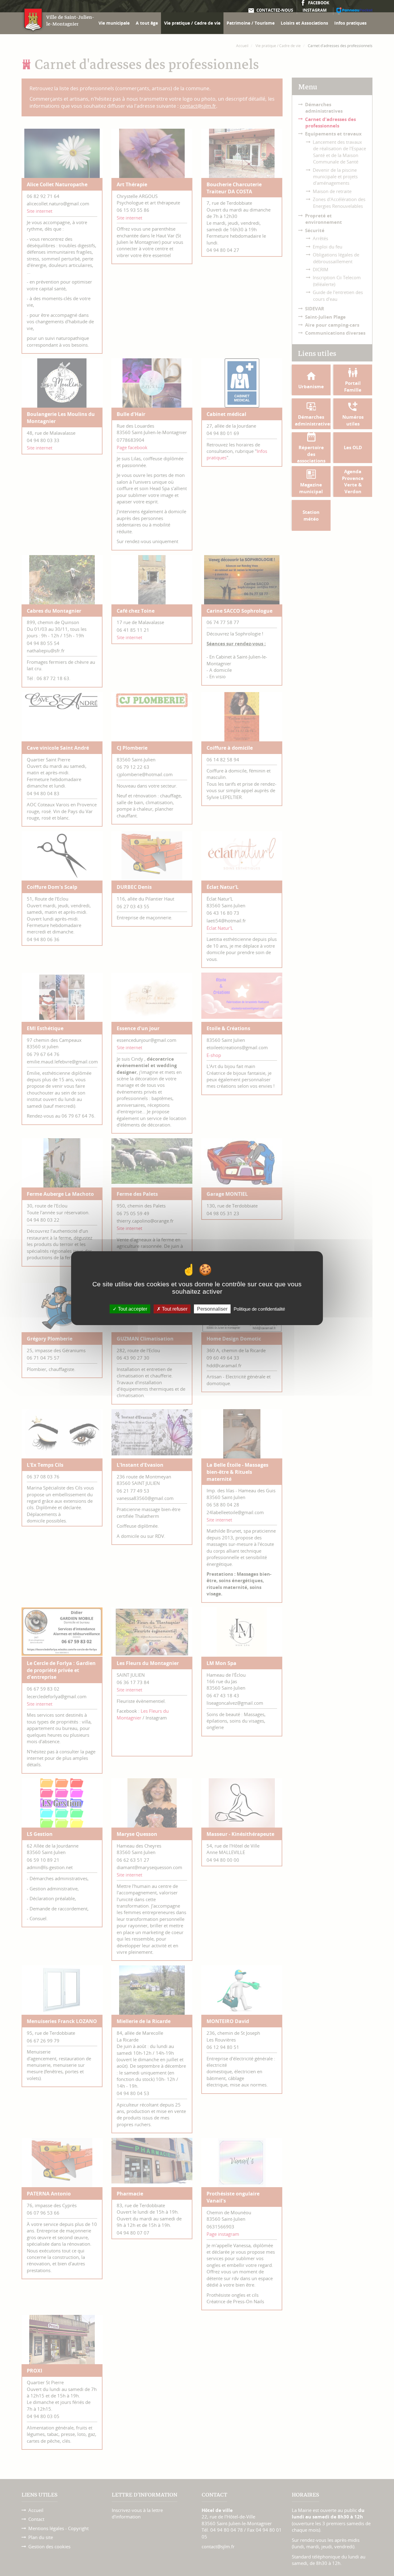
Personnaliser (212, 1309)
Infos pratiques (350, 23)
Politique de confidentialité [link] (259, 1309)
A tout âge (147, 23)
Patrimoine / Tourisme (251, 23)
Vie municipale (114, 23)
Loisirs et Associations (304, 23)
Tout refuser (174, 1309)
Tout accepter (132, 1309)
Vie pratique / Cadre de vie (192, 23)
